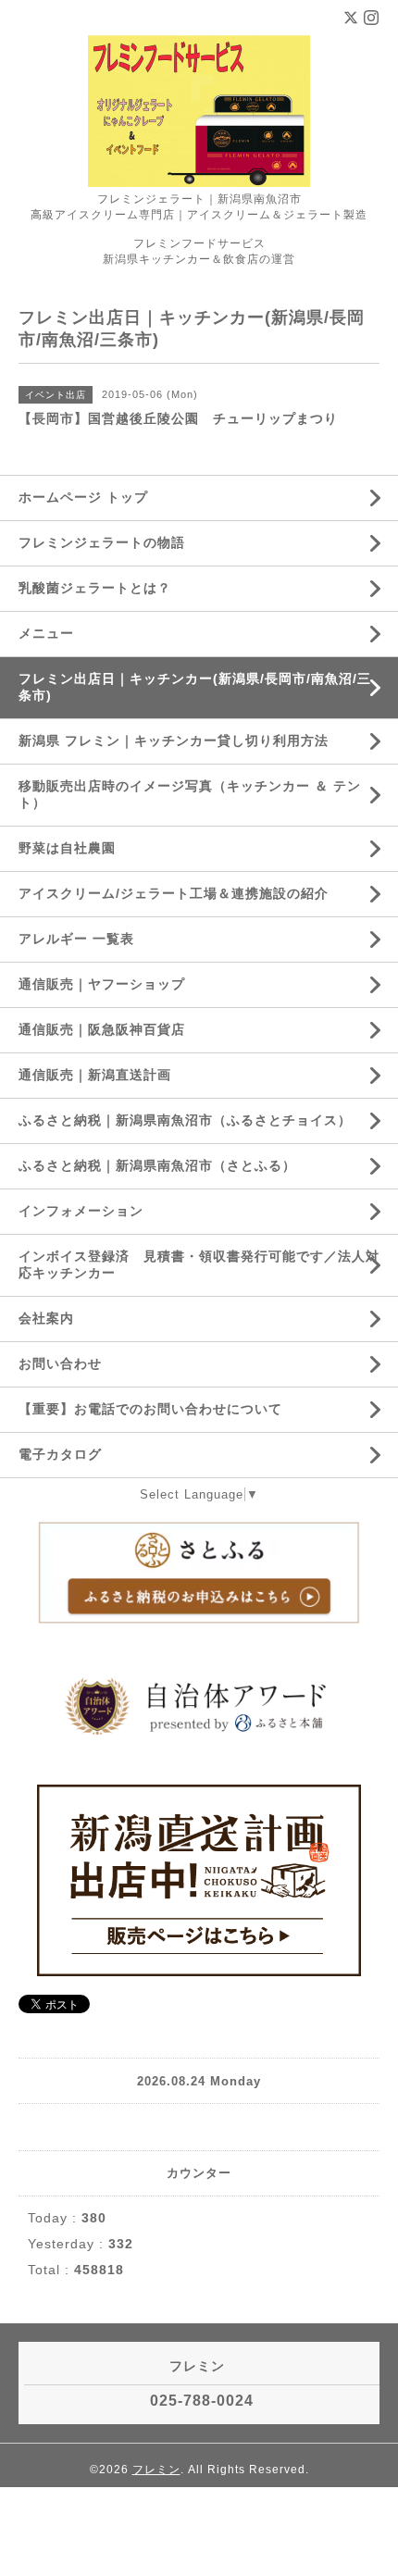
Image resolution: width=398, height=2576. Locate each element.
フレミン (156, 2470)
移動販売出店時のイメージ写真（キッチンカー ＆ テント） (190, 794)
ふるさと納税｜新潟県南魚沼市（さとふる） (157, 1165)
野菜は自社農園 (67, 848)
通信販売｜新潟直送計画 (95, 1075)
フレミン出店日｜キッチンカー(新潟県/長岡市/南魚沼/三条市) (195, 687)
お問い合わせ (60, 1363)
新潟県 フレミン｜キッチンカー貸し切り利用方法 (174, 740)
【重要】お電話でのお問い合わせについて (150, 1409)
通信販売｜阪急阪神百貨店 (102, 1029)
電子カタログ (60, 1454)
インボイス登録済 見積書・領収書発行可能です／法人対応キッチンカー (199, 1264)
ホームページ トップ (83, 497)
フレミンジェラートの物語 (102, 542)
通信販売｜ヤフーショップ (102, 984)
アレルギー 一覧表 (76, 939)
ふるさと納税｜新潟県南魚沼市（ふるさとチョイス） (185, 1120)
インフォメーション (81, 1211)
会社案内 (46, 1318)
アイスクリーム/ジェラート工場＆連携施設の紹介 (174, 893)
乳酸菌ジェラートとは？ (95, 588)
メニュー (46, 633)
